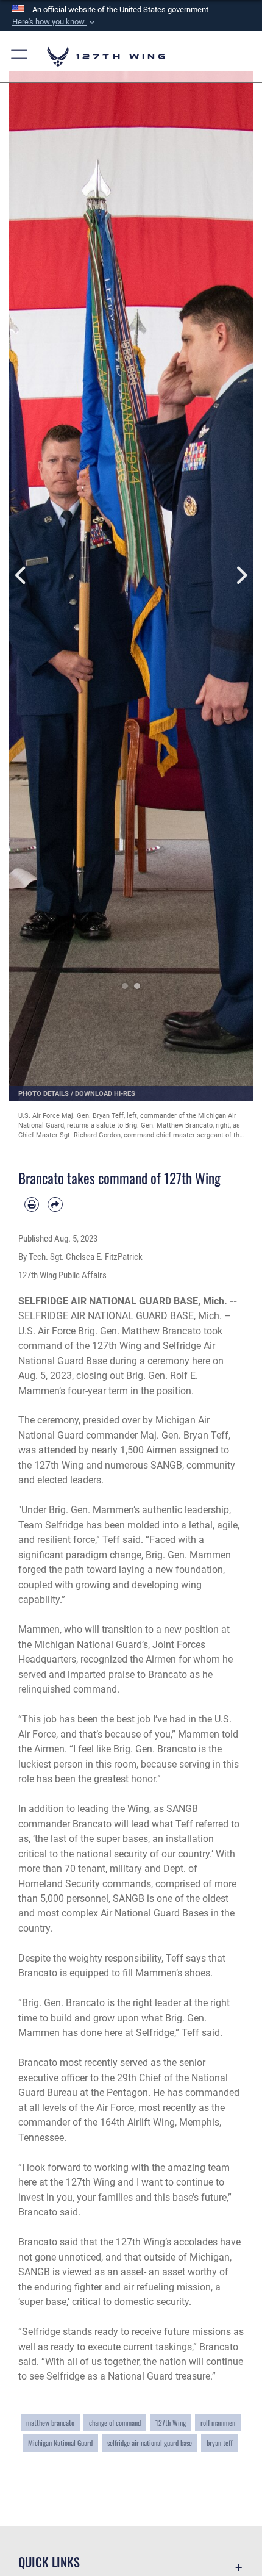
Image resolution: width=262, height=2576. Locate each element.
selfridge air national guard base (150, 2443)
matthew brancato (50, 2423)
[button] (55, 22)
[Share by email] (55, 1204)
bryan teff (220, 2443)
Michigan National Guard (60, 2443)
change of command (115, 2423)
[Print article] (32, 1204)
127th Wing (171, 2423)
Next (241, 575)
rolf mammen (218, 2423)
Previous (21, 575)
